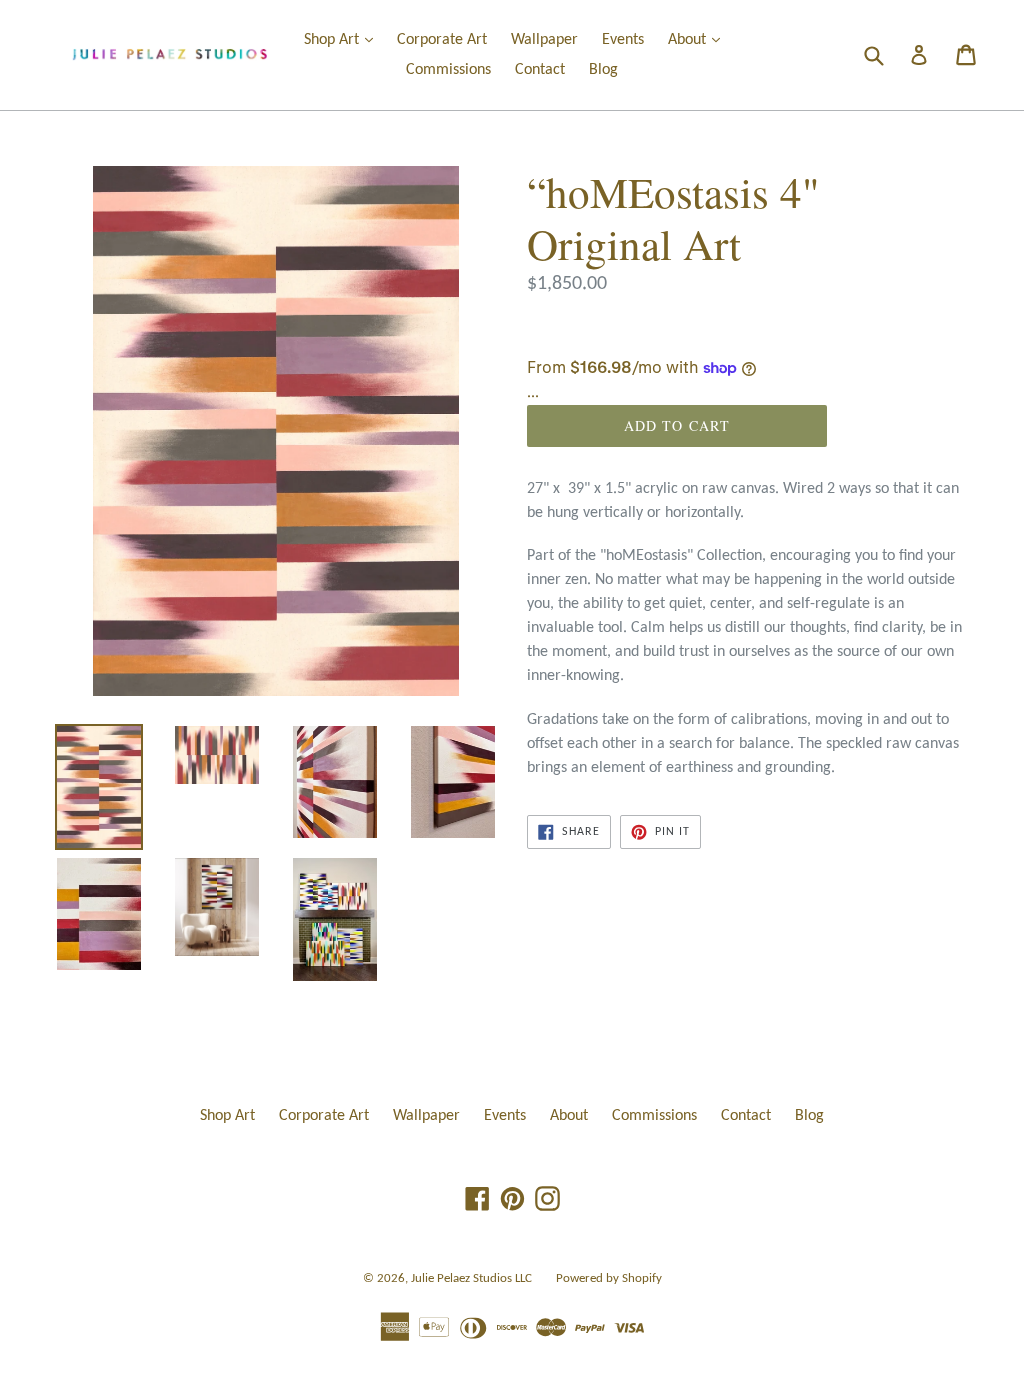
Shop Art (343, 39)
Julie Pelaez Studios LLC (471, 1278)
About (699, 39)
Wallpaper (544, 40)
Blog (603, 70)
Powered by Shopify (609, 1278)
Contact (540, 70)
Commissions (448, 70)
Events (623, 40)
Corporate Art (442, 40)
